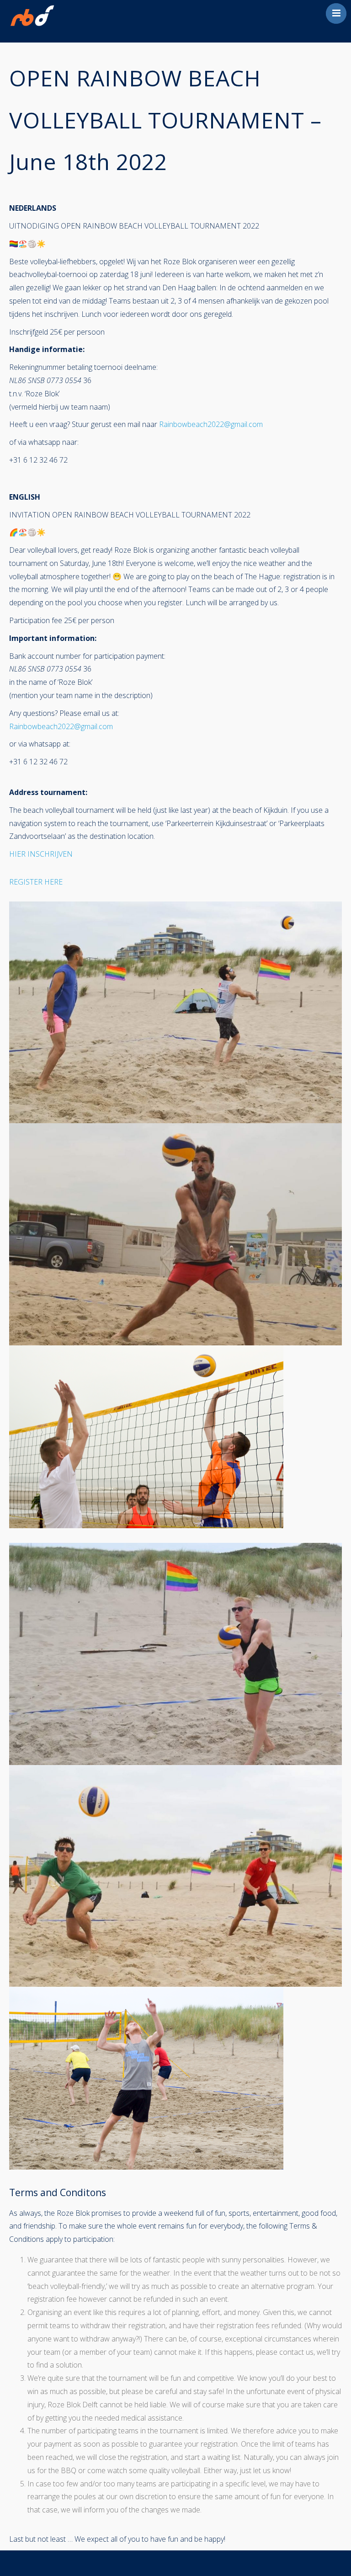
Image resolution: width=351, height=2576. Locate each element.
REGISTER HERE (36, 882)
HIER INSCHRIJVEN (41, 854)
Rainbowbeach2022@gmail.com (211, 424)
